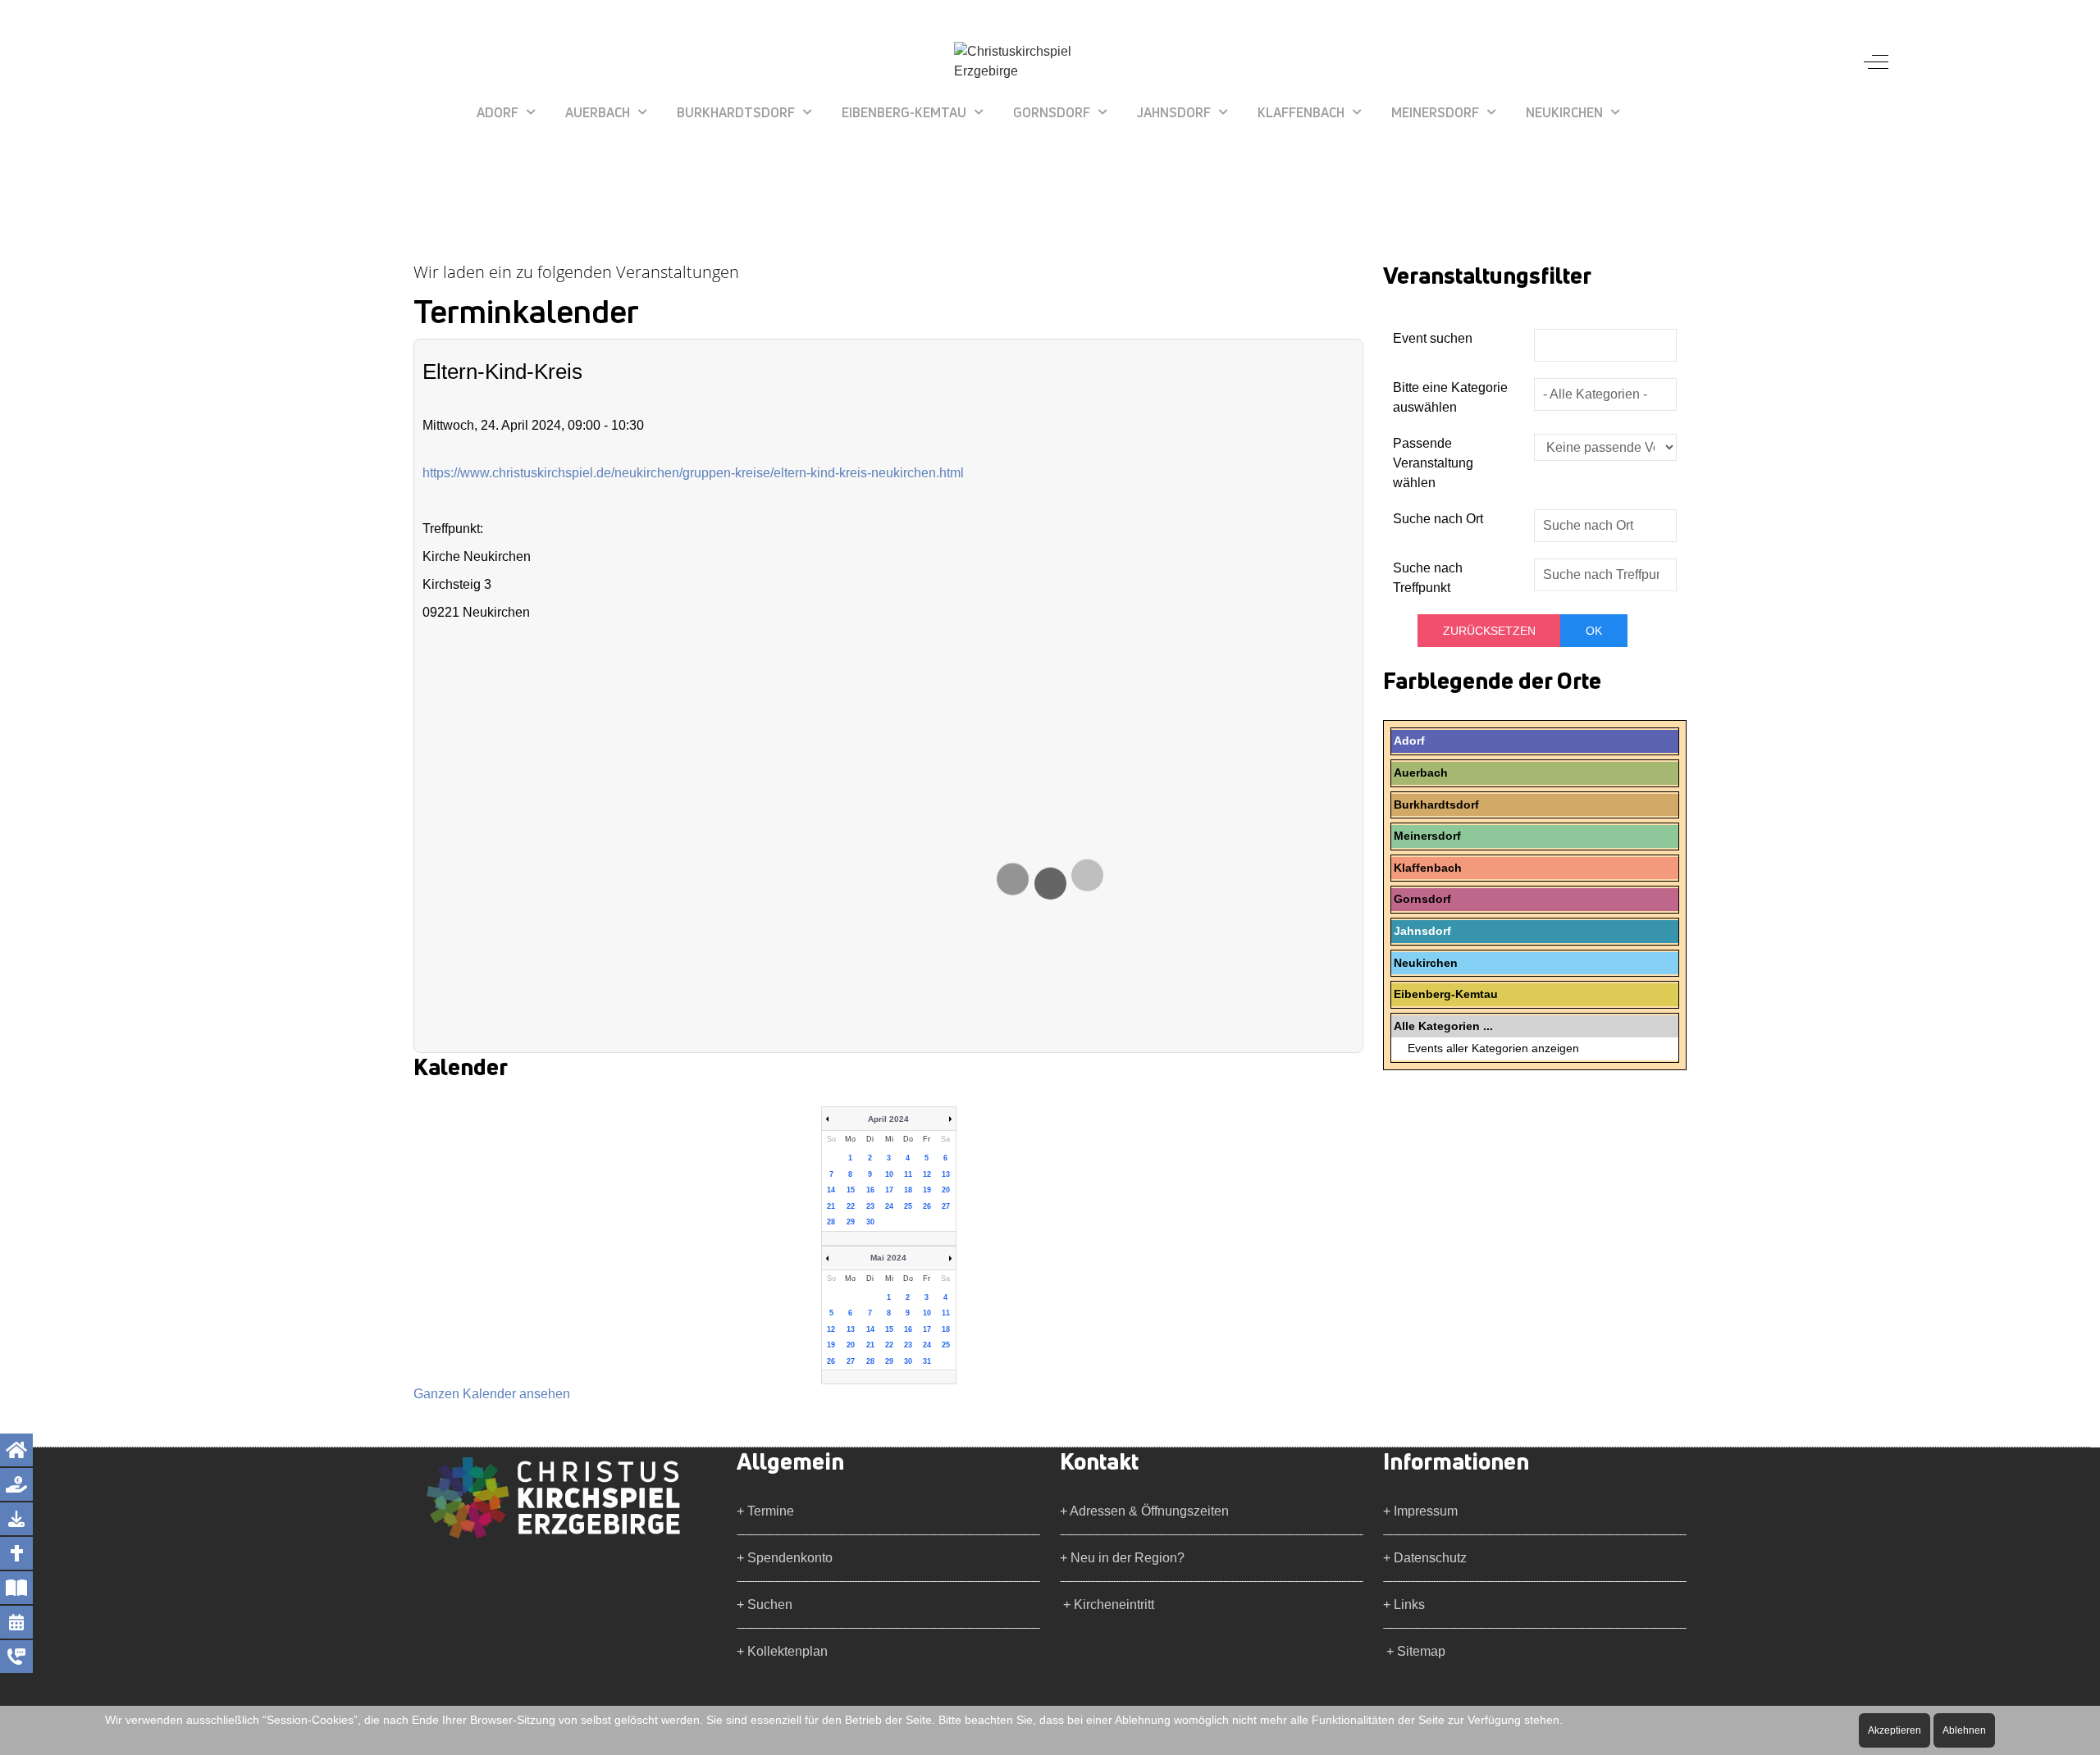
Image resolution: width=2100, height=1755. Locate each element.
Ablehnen (1964, 1730)
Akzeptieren (1895, 1730)
